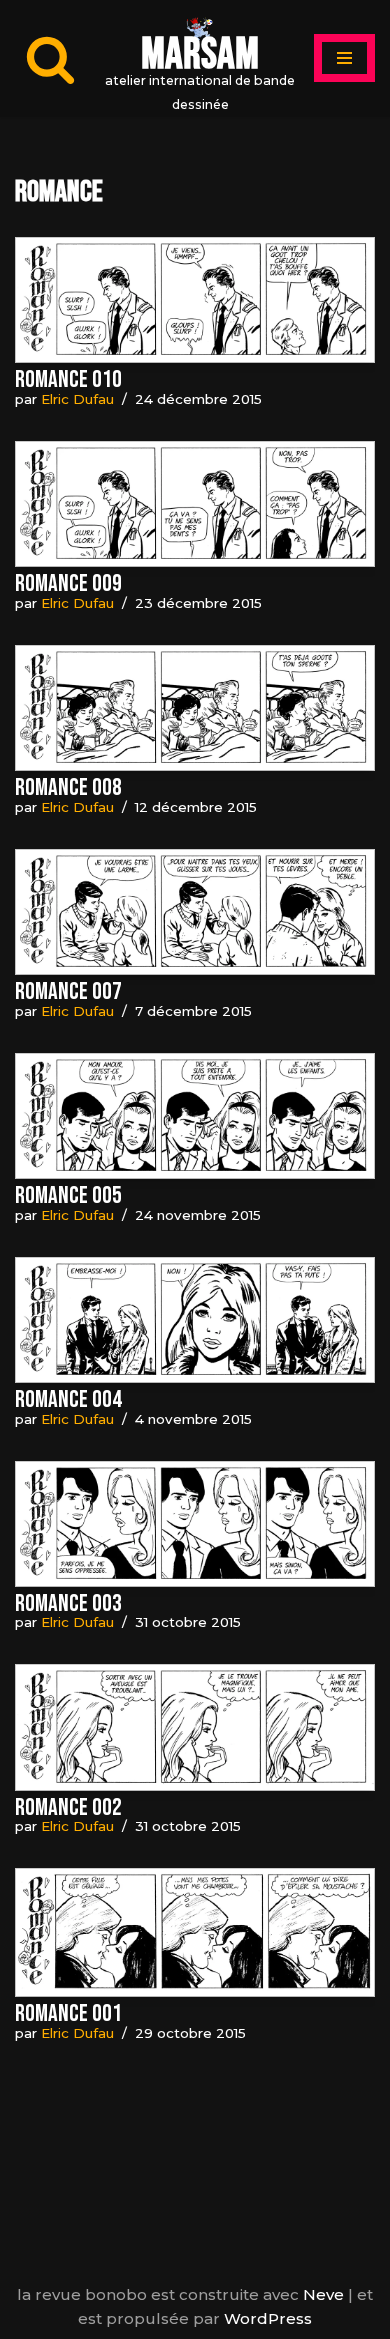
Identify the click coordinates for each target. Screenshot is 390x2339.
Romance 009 (68, 583)
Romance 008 (68, 787)
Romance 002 (68, 1807)
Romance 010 (68, 379)
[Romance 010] (195, 300)
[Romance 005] (195, 1116)
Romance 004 (68, 1399)
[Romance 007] (195, 912)
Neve (323, 2294)
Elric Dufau (77, 399)
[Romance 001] (195, 1932)
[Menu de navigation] (344, 58)
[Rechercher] (50, 58)
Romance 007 (68, 991)
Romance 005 (68, 1195)
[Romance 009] (195, 504)
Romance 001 (68, 2013)
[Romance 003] (195, 1524)
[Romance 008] (195, 708)
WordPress (268, 2318)
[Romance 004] (195, 1320)
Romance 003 (68, 1603)
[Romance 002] (195, 1727)
